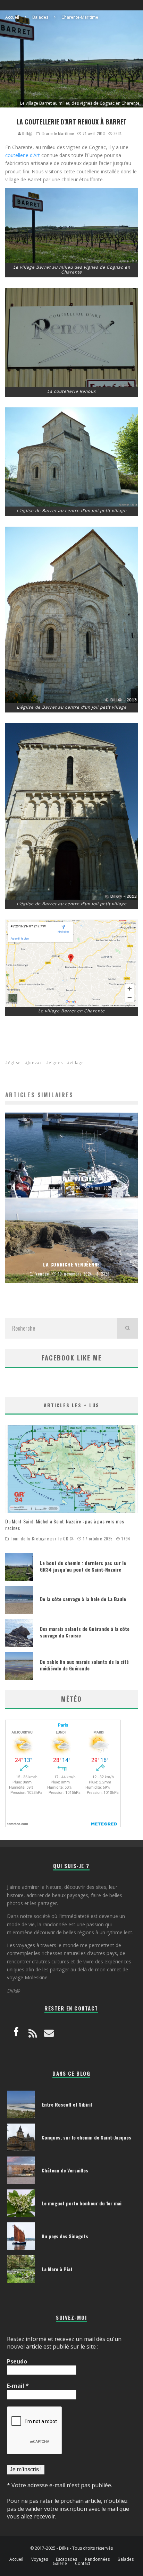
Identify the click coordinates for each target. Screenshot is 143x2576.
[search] (127, 1328)
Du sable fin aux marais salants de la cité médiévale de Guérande (84, 1665)
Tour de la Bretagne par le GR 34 (42, 1539)
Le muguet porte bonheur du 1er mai (82, 2203)
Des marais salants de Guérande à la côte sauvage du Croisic (85, 1632)
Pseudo (17, 2361)
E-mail (18, 2386)
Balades (126, 2559)
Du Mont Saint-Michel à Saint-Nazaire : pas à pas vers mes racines (65, 1524)
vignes (56, 1062)
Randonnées (97, 2559)
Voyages (40, 2559)
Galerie (60, 2564)
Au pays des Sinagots (65, 2236)
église (14, 1062)
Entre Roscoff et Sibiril (67, 2104)
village (77, 1062)
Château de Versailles (65, 2170)
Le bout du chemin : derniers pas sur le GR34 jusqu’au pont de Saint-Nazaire (83, 1566)
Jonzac (35, 1062)
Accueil (16, 2559)
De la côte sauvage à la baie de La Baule (83, 1599)
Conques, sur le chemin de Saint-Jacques (86, 2137)
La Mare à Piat (57, 2269)
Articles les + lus (71, 1405)
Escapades (66, 2559)
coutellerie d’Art (23, 155)
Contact (83, 2564)
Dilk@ (27, 133)
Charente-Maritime (58, 133)
